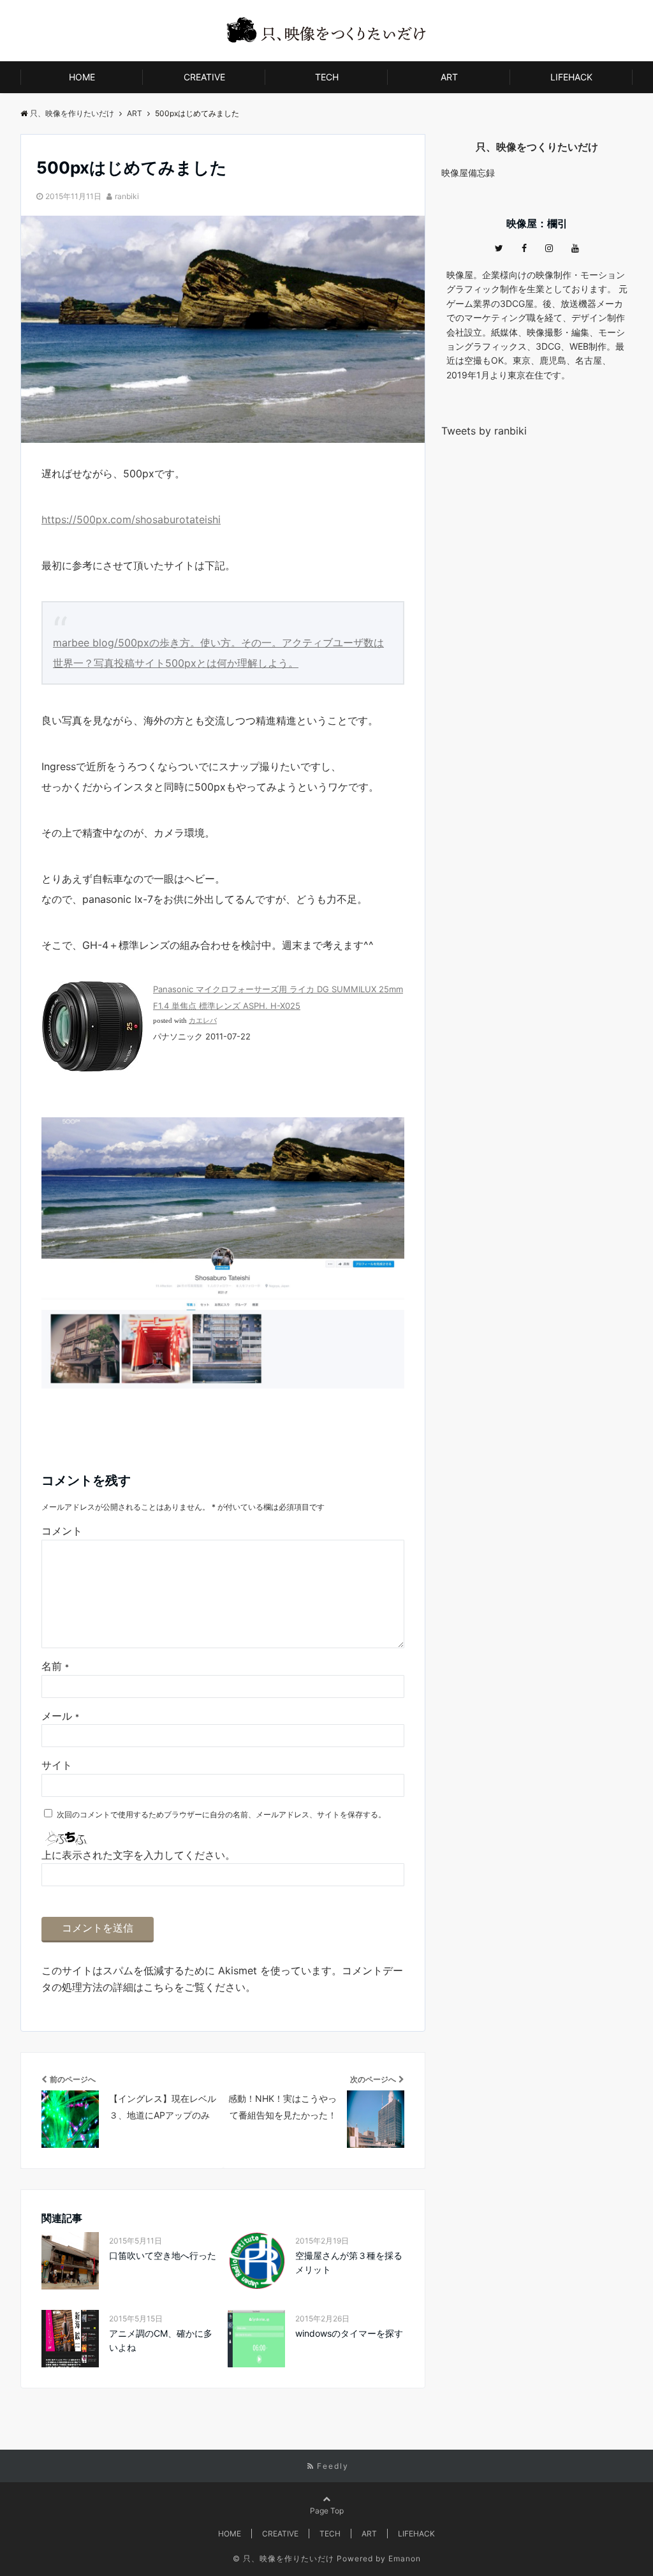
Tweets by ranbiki (484, 431)
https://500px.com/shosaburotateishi (131, 519)
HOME (82, 77)
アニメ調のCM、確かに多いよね (161, 2340)
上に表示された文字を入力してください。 (138, 1855)
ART (449, 77)
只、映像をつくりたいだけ (537, 147)
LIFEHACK (571, 77)
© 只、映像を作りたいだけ (283, 2558)
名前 (55, 1666)
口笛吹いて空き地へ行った (163, 2255)
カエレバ (203, 1021)
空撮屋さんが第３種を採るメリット (349, 2262)
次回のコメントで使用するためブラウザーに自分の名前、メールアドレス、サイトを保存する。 (221, 1814)
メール (60, 1716)
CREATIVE (204, 77)
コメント (62, 1531)
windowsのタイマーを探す (349, 2333)
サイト (57, 1765)
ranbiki (127, 196)
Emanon (405, 2558)
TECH (327, 77)
